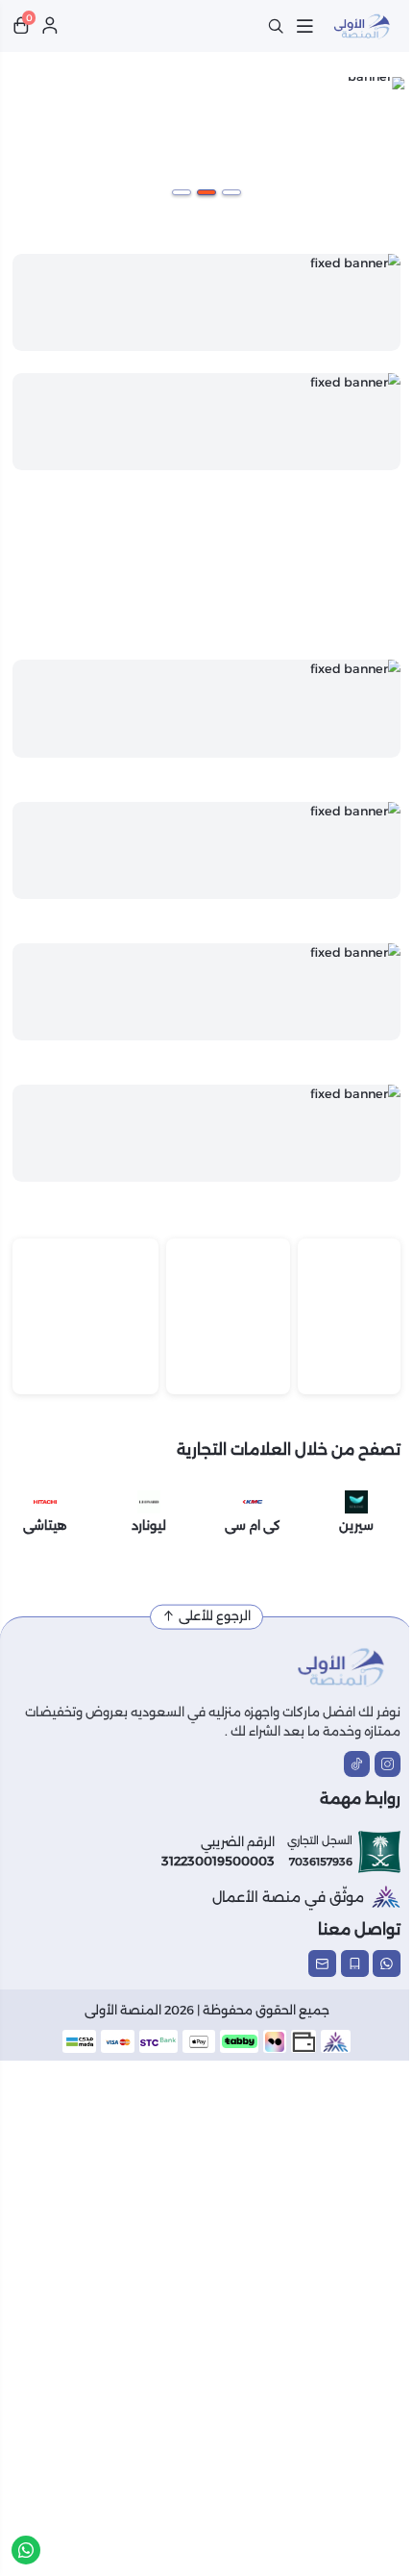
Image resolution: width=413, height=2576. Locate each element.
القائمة (304, 26)
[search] (276, 26)
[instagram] (388, 1764)
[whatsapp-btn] (26, 2550)
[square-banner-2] (85, 1316)
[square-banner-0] (349, 1316)
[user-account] (50, 26)
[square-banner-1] (228, 1316)
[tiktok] (357, 1764)
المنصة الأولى (123, 2010)
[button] (231, 192)
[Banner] (206, 302)
